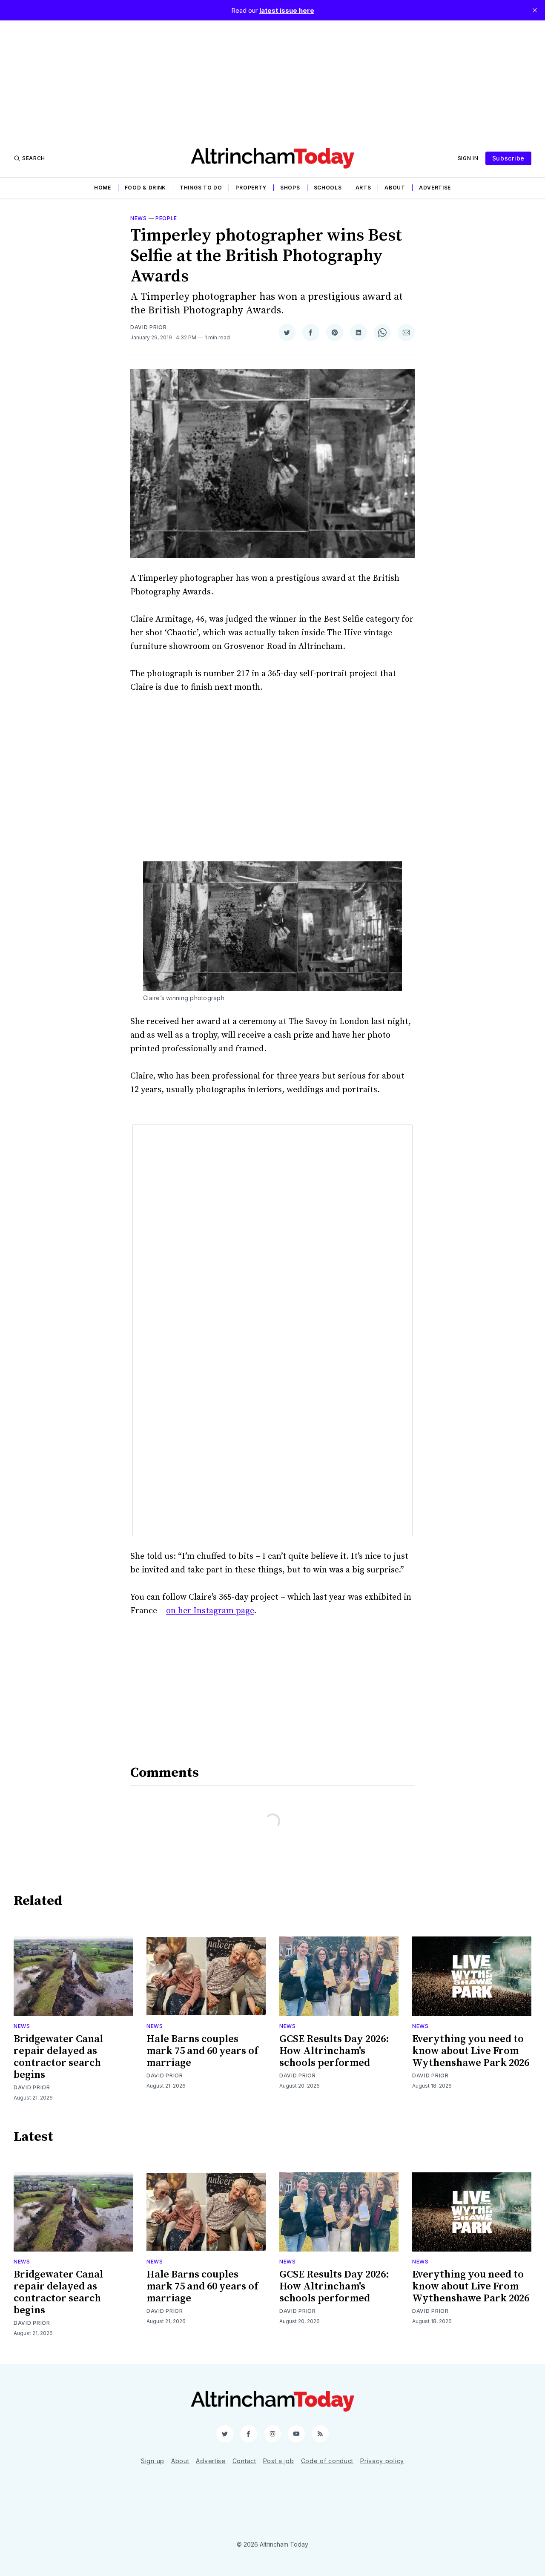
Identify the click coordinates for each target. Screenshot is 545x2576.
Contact (244, 2461)
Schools (328, 188)
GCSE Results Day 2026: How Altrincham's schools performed (334, 2051)
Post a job (279, 2461)
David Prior (149, 327)
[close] (535, 10)
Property (251, 188)
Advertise (435, 188)
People (166, 218)
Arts (363, 188)
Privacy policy (382, 2461)
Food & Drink (145, 188)
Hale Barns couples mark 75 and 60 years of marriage (202, 2051)
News (139, 218)
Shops (290, 188)
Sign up (153, 2461)
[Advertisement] (272, 80)
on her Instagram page (210, 1611)
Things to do (201, 188)
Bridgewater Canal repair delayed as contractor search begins (58, 2057)
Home (103, 188)
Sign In (468, 158)
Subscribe (508, 158)
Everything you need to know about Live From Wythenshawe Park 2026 (471, 2051)
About (395, 188)
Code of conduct (327, 2461)
